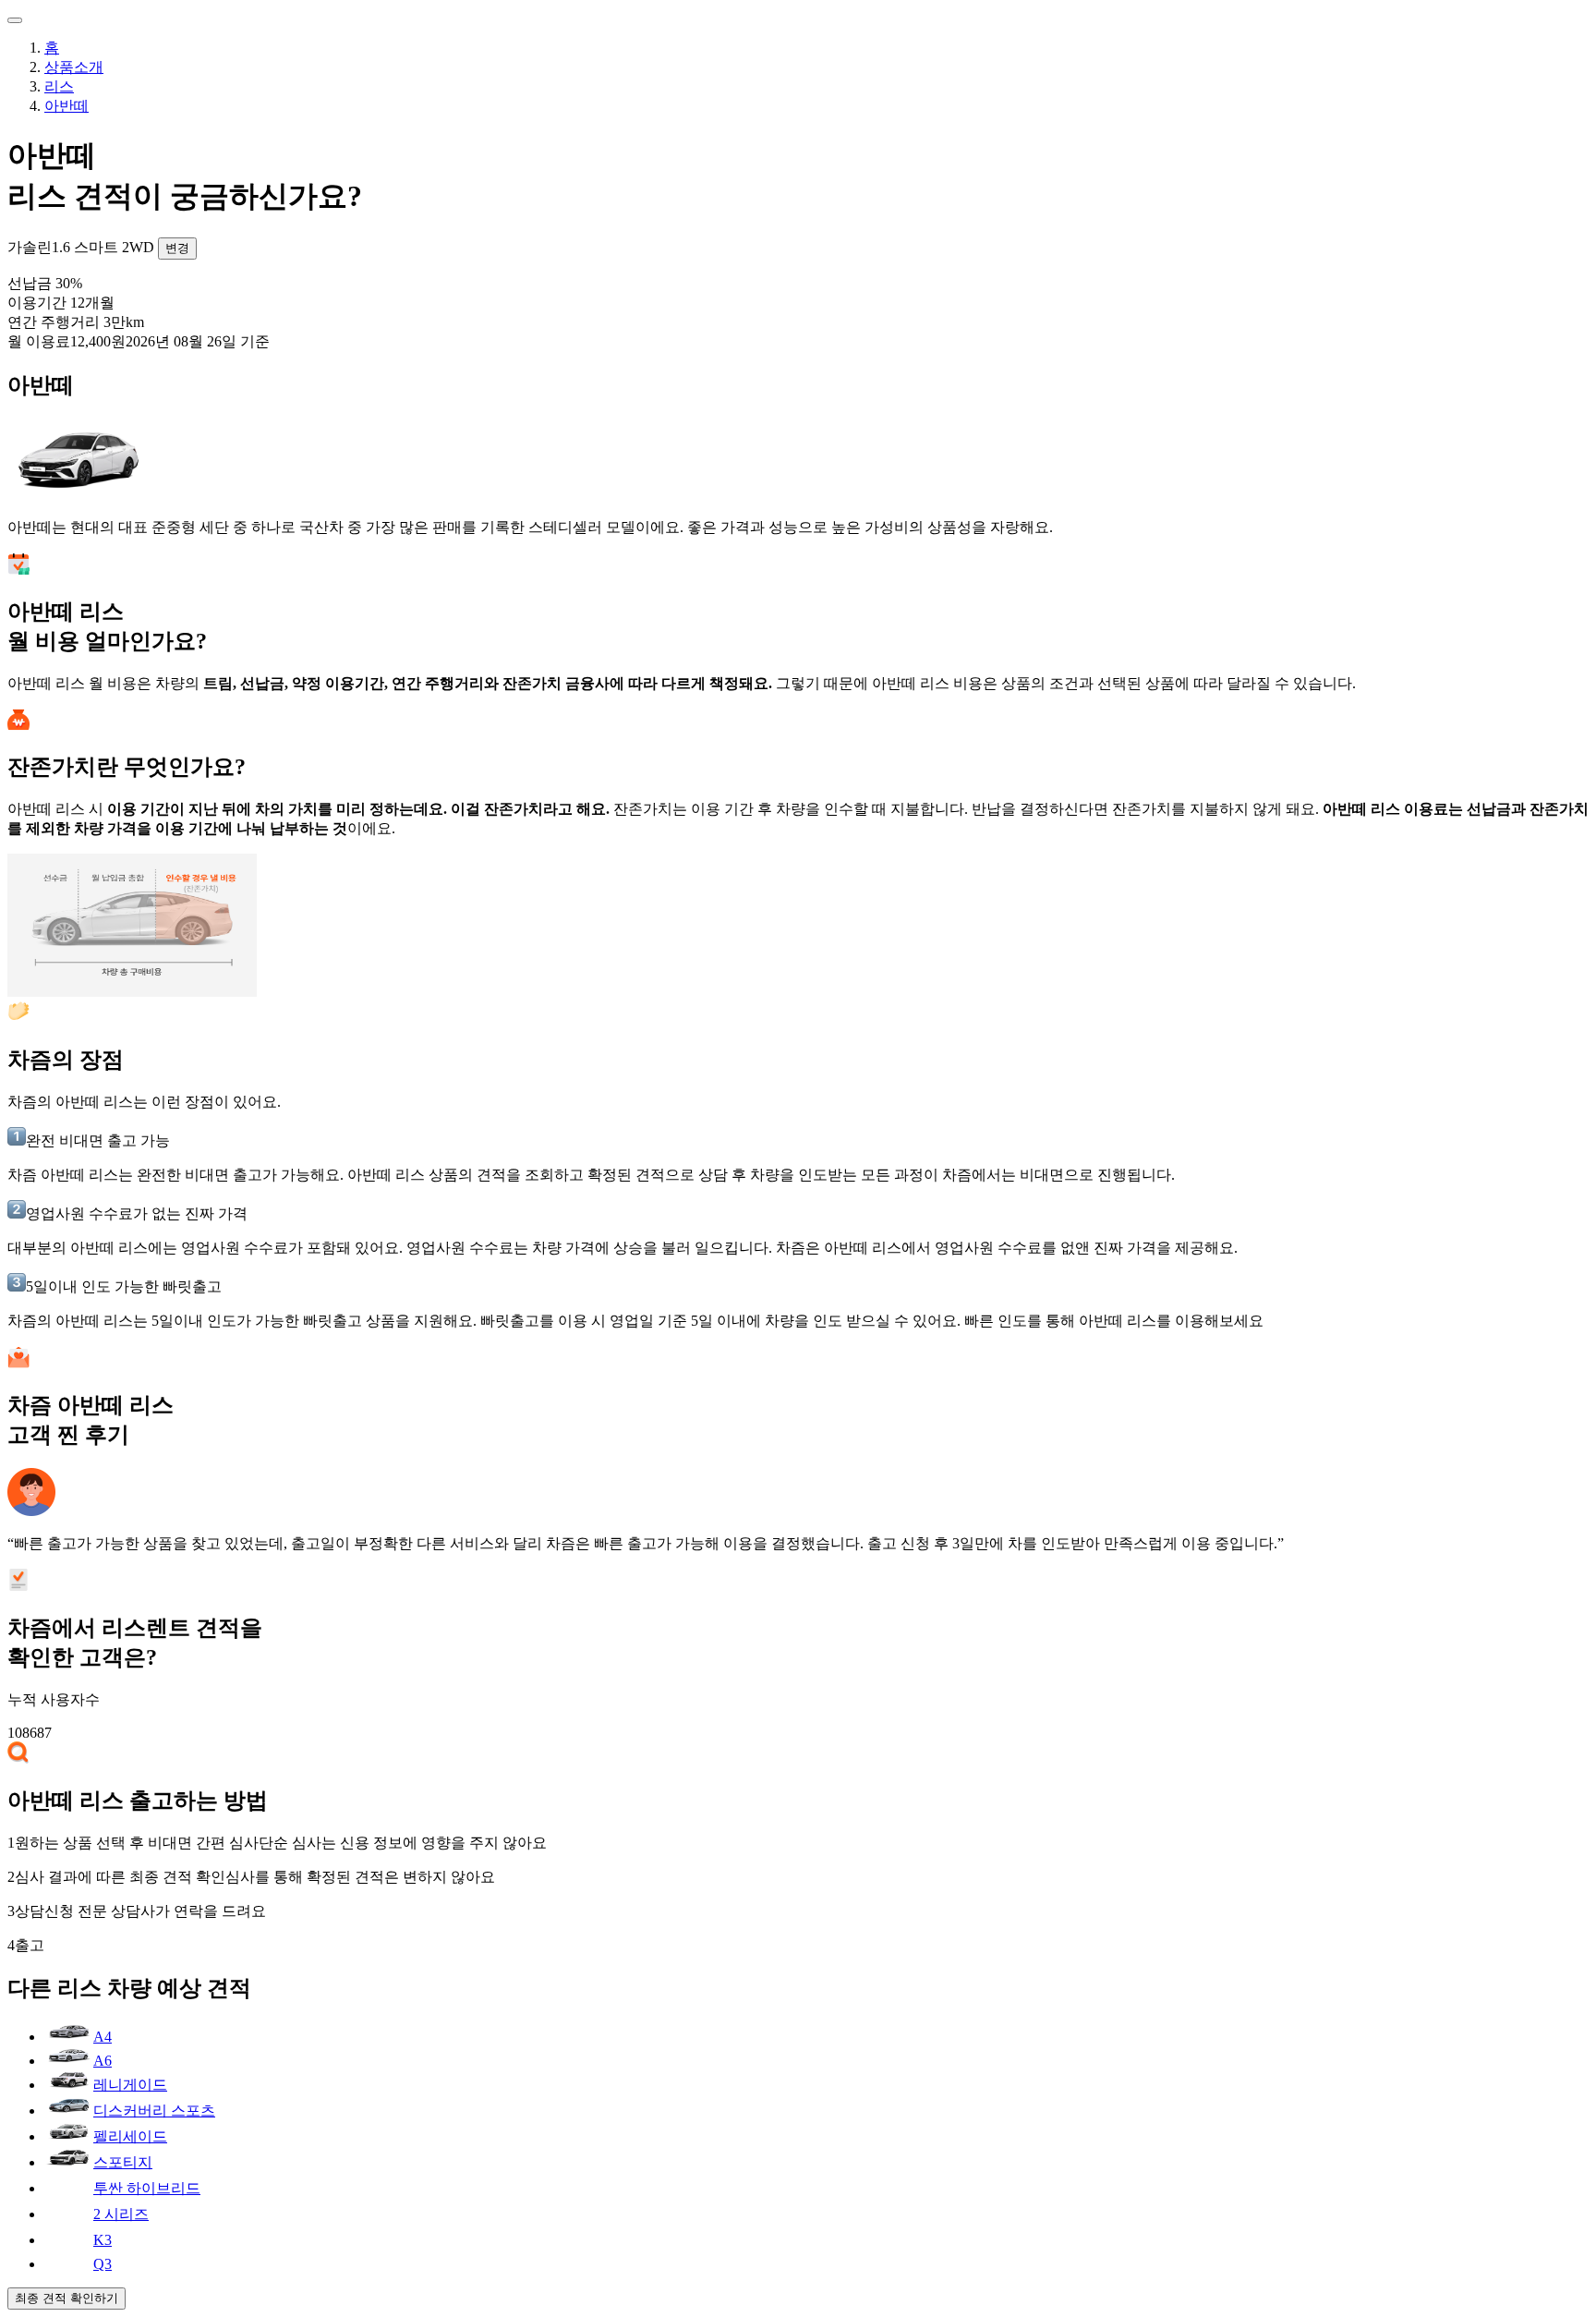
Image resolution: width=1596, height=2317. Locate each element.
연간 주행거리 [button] (76, 322)
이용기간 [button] (61, 303)
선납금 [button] (45, 283)
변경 (177, 248)
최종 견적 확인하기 (66, 2298)
